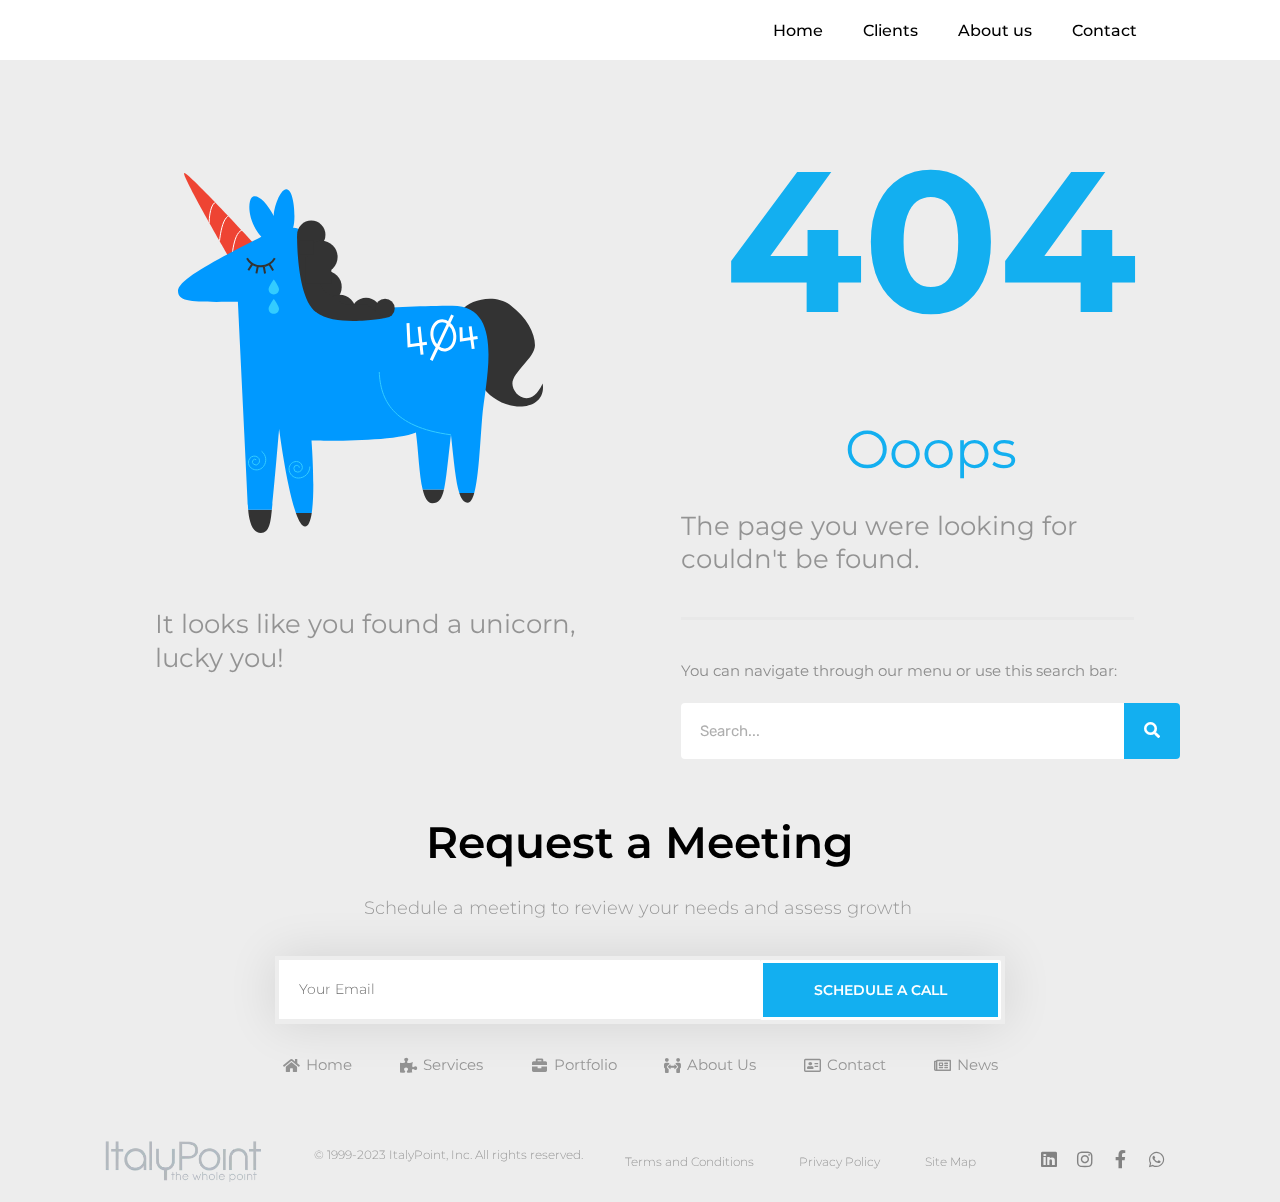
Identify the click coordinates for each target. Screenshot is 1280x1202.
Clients (890, 30)
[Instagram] (1085, 1159)
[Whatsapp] (1157, 1159)
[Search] (1152, 731)
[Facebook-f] (1121, 1159)
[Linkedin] (1049, 1159)
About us (995, 30)
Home (798, 30)
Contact (1104, 30)
